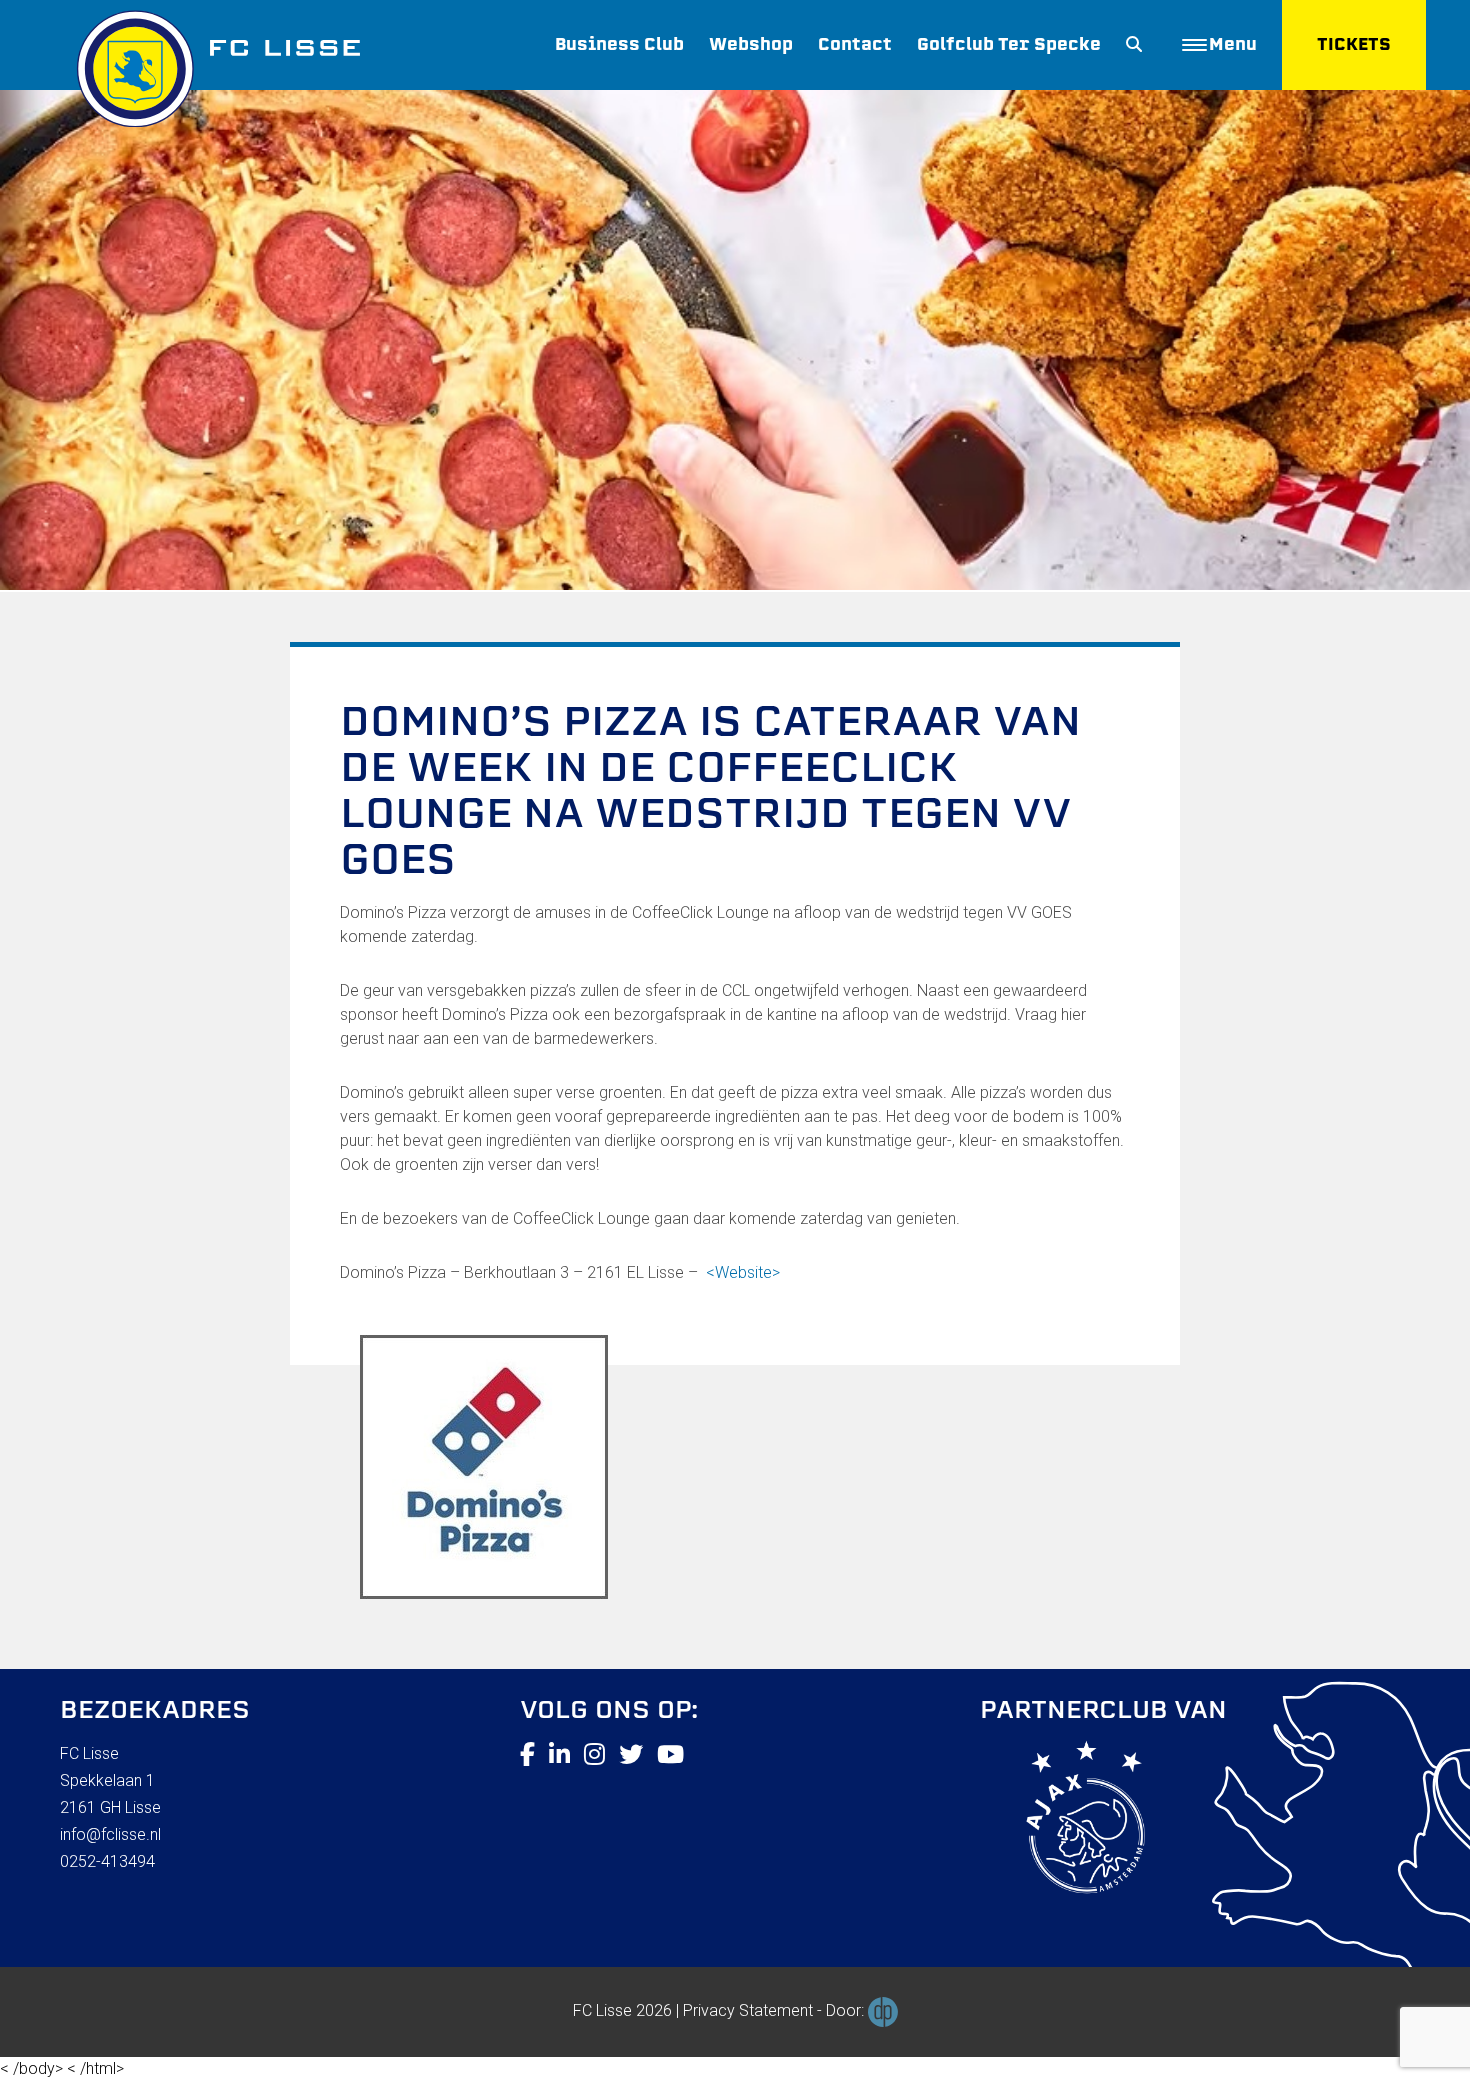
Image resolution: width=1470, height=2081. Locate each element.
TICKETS (1354, 44)
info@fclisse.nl (110, 1834)
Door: (847, 2010)
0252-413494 (107, 1861)
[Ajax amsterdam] (1062, 1821)
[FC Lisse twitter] (631, 1755)
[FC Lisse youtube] (670, 1755)
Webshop (751, 44)
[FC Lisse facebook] (527, 1755)
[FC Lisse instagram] (594, 1755)
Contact (855, 44)
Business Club (619, 44)
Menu (1233, 44)
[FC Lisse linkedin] (559, 1755)
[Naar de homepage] (210, 63)
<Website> (743, 1272)
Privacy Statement (748, 2010)
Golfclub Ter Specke (1009, 44)
